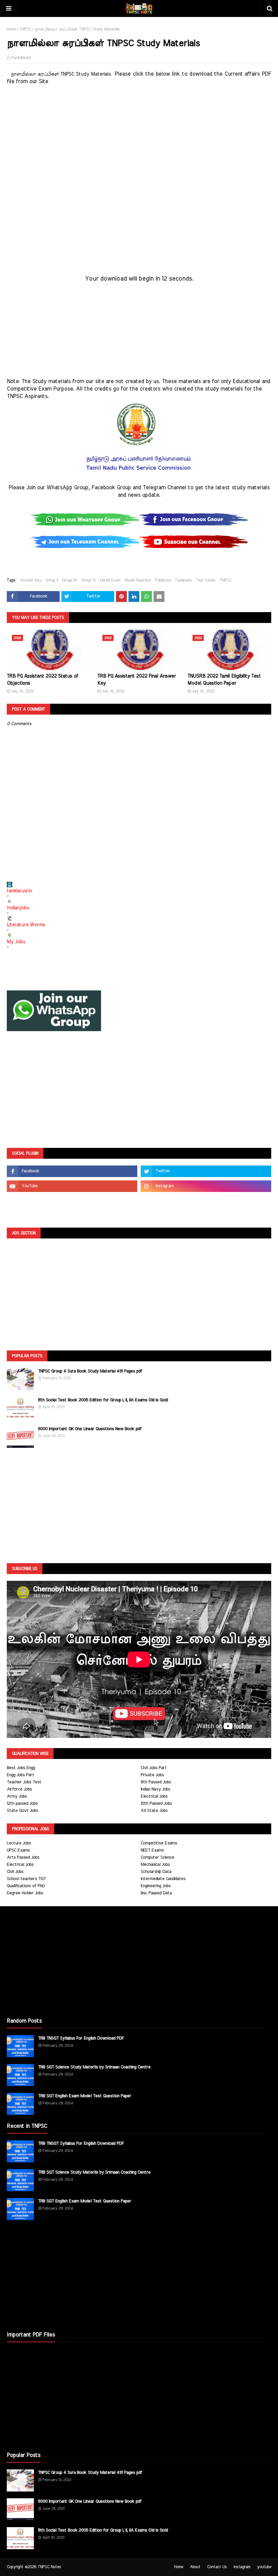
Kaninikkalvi (21, 58)
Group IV (89, 580)
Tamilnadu (183, 580)
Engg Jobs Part (21, 1775)
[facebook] (72, 1171)
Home (11, 29)
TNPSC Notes (49, 2567)
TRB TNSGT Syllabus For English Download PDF (81, 2038)
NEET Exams (152, 1850)
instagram (242, 2567)
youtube (264, 2567)
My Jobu (16, 942)
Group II (52, 580)
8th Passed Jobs (156, 1782)
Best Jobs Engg (21, 1768)
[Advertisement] (139, 133)
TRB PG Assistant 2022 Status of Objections (42, 680)
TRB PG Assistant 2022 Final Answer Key (137, 680)
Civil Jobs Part (154, 1768)
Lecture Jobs (19, 1843)
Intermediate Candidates (163, 1879)
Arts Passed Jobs (23, 1858)
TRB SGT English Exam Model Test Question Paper (85, 2096)
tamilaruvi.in (19, 891)
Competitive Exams (159, 1843)
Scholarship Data (156, 1872)
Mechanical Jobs (155, 1865)
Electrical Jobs (154, 1796)
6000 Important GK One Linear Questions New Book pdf (90, 1429)
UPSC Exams (18, 1850)
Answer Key (31, 580)
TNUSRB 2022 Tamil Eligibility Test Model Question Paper (224, 680)
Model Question (138, 580)
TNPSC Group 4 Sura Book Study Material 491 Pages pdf (90, 1371)
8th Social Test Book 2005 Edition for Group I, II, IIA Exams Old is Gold (103, 1400)
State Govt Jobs (22, 1811)
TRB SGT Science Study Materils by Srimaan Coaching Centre (94, 2067)
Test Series (206, 580)
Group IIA (70, 580)
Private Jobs (152, 1775)
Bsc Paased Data (156, 1893)
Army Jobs (17, 1796)
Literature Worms (26, 925)
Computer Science (157, 1858)
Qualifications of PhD (26, 1886)
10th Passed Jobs (156, 1804)
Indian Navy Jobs (155, 1789)
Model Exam (110, 580)
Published (163, 580)
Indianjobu (18, 908)
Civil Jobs (15, 1872)
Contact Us (217, 2567)
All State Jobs (154, 1811)
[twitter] (206, 1171)
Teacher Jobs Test (24, 1782)
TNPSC (25, 29)
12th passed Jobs (22, 1804)
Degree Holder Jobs (25, 1893)
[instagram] (206, 1186)
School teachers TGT (26, 1879)
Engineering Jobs (156, 1886)
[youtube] (72, 1186)
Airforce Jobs (19, 1789)
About (195, 2567)
